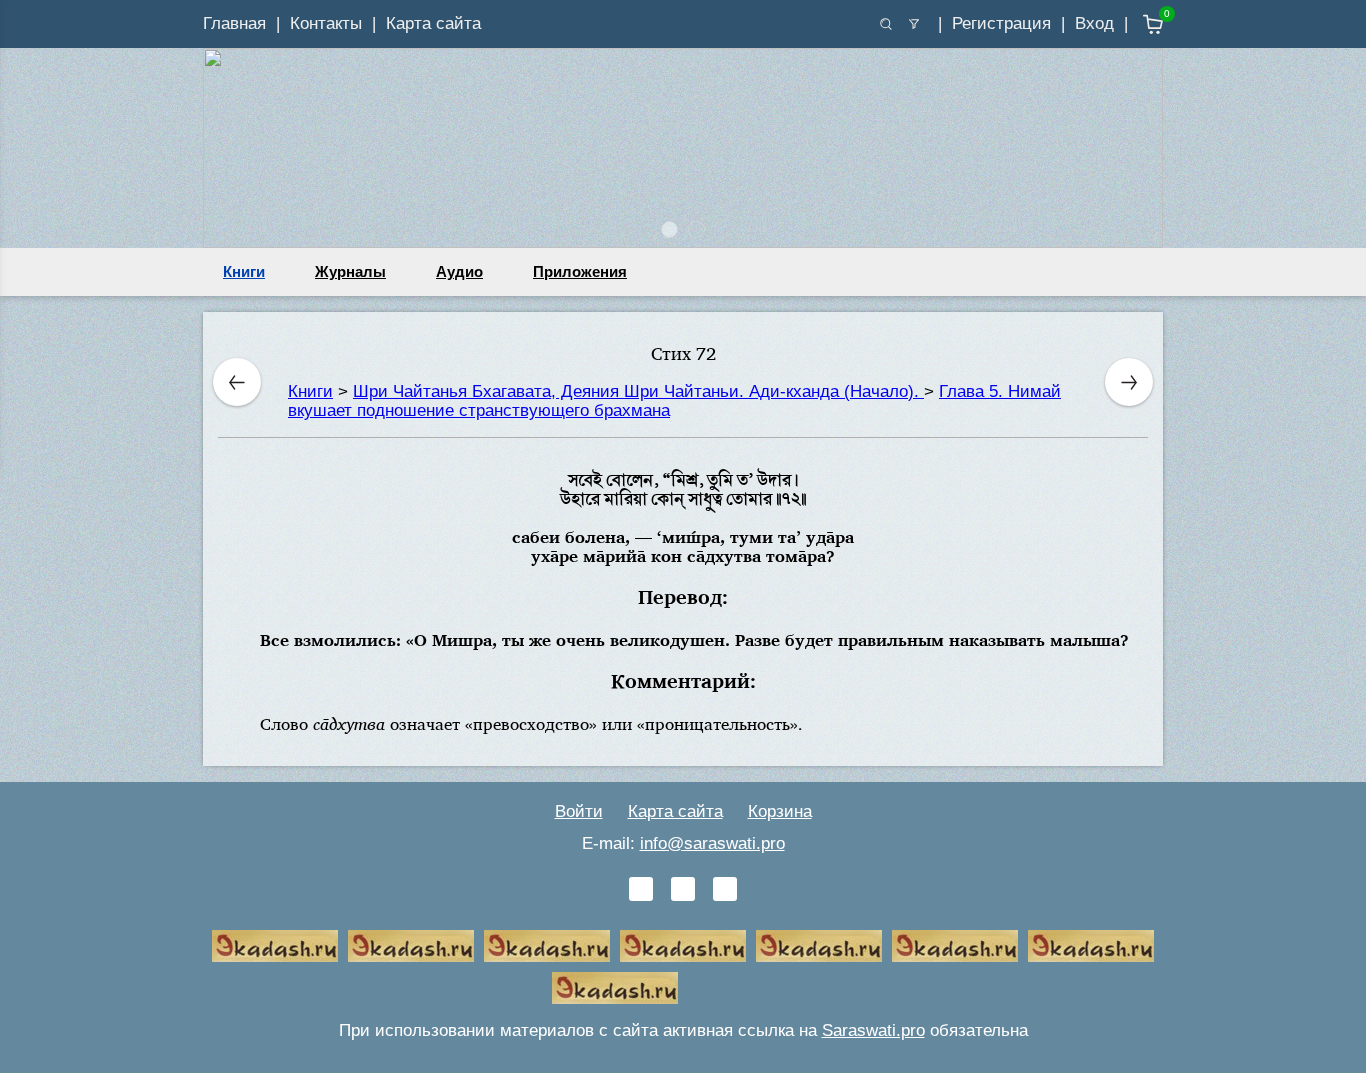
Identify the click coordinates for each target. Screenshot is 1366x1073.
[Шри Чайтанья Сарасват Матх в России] (1091, 946)
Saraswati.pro (873, 1030)
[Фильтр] (914, 24)
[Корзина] (1138, 24)
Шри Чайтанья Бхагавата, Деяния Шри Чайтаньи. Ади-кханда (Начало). (638, 391)
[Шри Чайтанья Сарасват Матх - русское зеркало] (683, 946)
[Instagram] (725, 889)
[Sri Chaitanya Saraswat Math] (275, 946)
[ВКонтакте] (641, 889)
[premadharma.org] (615, 988)
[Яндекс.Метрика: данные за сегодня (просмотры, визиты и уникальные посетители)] (751, 988)
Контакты (326, 23)
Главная (234, 23)
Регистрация (1001, 23)
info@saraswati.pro (712, 843)
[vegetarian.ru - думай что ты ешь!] (411, 946)
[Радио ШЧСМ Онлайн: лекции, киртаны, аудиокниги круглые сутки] (819, 946)
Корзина (780, 811)
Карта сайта (433, 23)
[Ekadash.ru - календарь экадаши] (547, 946)
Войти (579, 811)
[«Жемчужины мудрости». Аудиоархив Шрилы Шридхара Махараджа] (955, 946)
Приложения (580, 271)
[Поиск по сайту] (886, 24)
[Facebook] (683, 889)
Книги (244, 271)
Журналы (350, 271)
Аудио (459, 271)
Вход (1094, 23)
